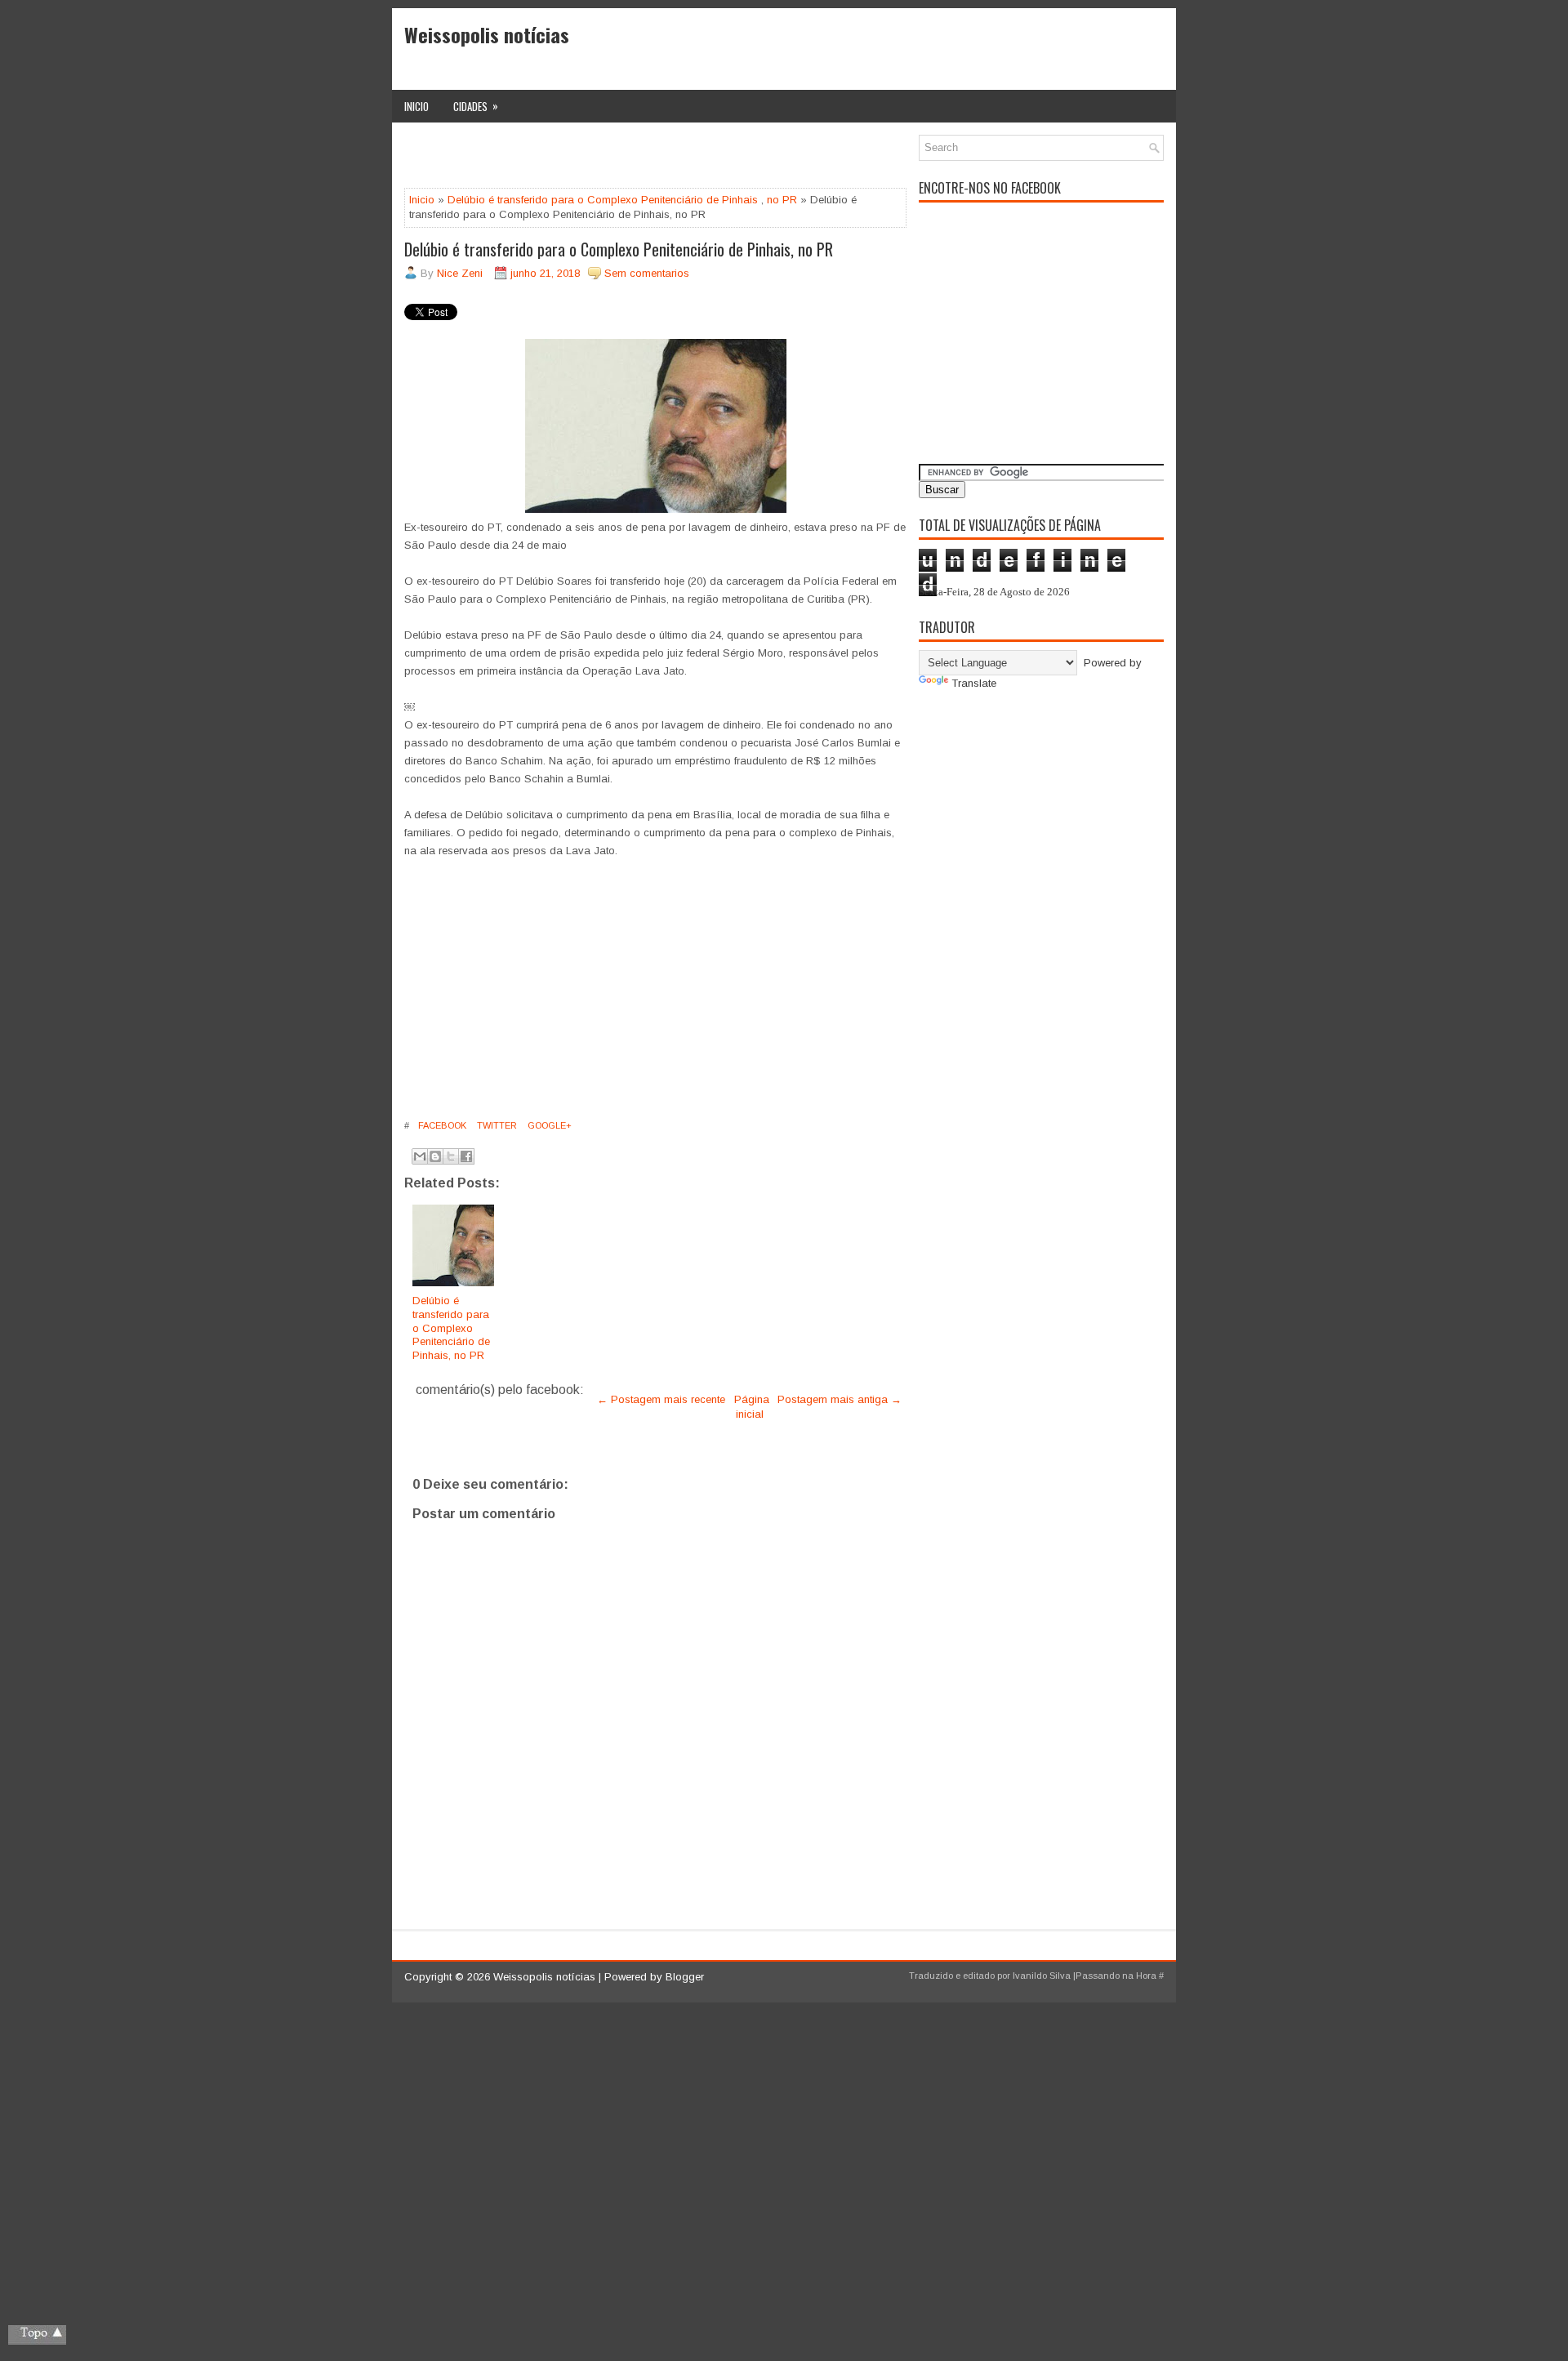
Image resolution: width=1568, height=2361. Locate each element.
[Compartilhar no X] (451, 1156)
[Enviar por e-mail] (420, 1156)
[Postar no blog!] (435, 1156)
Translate (974, 683)
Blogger (685, 1977)
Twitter (496, 1125)
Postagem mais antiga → (840, 1399)
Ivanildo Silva (1042, 1976)
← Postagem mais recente (661, 1399)
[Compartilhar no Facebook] (466, 1156)
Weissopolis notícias (487, 34)
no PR (782, 200)
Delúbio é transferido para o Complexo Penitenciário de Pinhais (603, 200)
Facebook (441, 1125)
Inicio (416, 106)
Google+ (548, 1125)
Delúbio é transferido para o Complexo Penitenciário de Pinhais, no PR (619, 249)
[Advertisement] (595, 159)
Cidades (476, 106)
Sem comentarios (647, 273)
